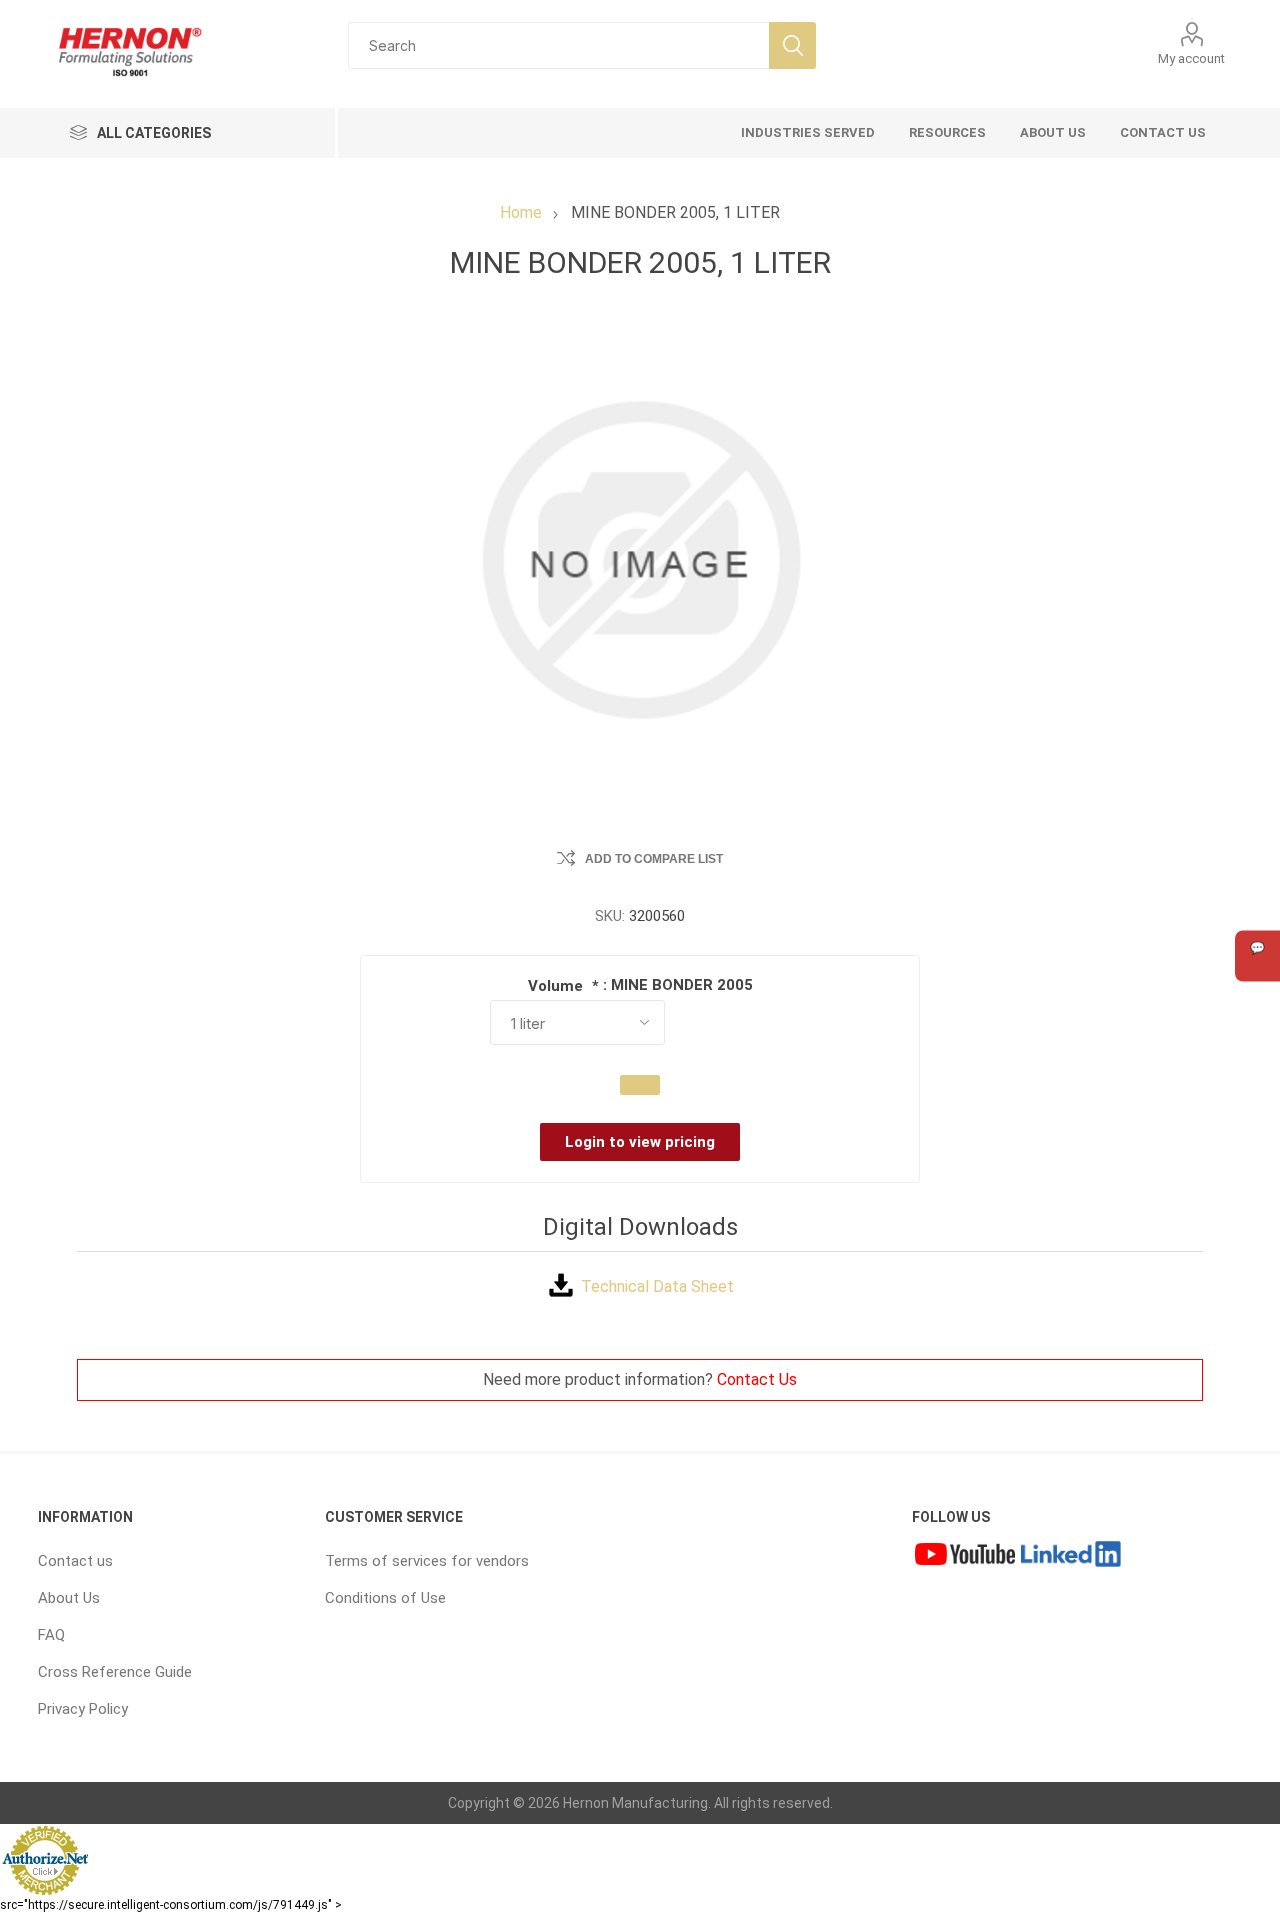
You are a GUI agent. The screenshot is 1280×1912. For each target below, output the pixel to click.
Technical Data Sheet (657, 1286)
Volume (557, 986)
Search (792, 45)
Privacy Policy (83, 1709)
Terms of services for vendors (427, 1561)
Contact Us (757, 1379)
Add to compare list (654, 859)
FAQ (51, 1635)
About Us (69, 1598)
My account (1191, 58)
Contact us (75, 1561)
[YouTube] (965, 1556)
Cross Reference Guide (115, 1672)
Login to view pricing (640, 1142)
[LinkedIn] (1071, 1556)
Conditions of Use (385, 1598)
